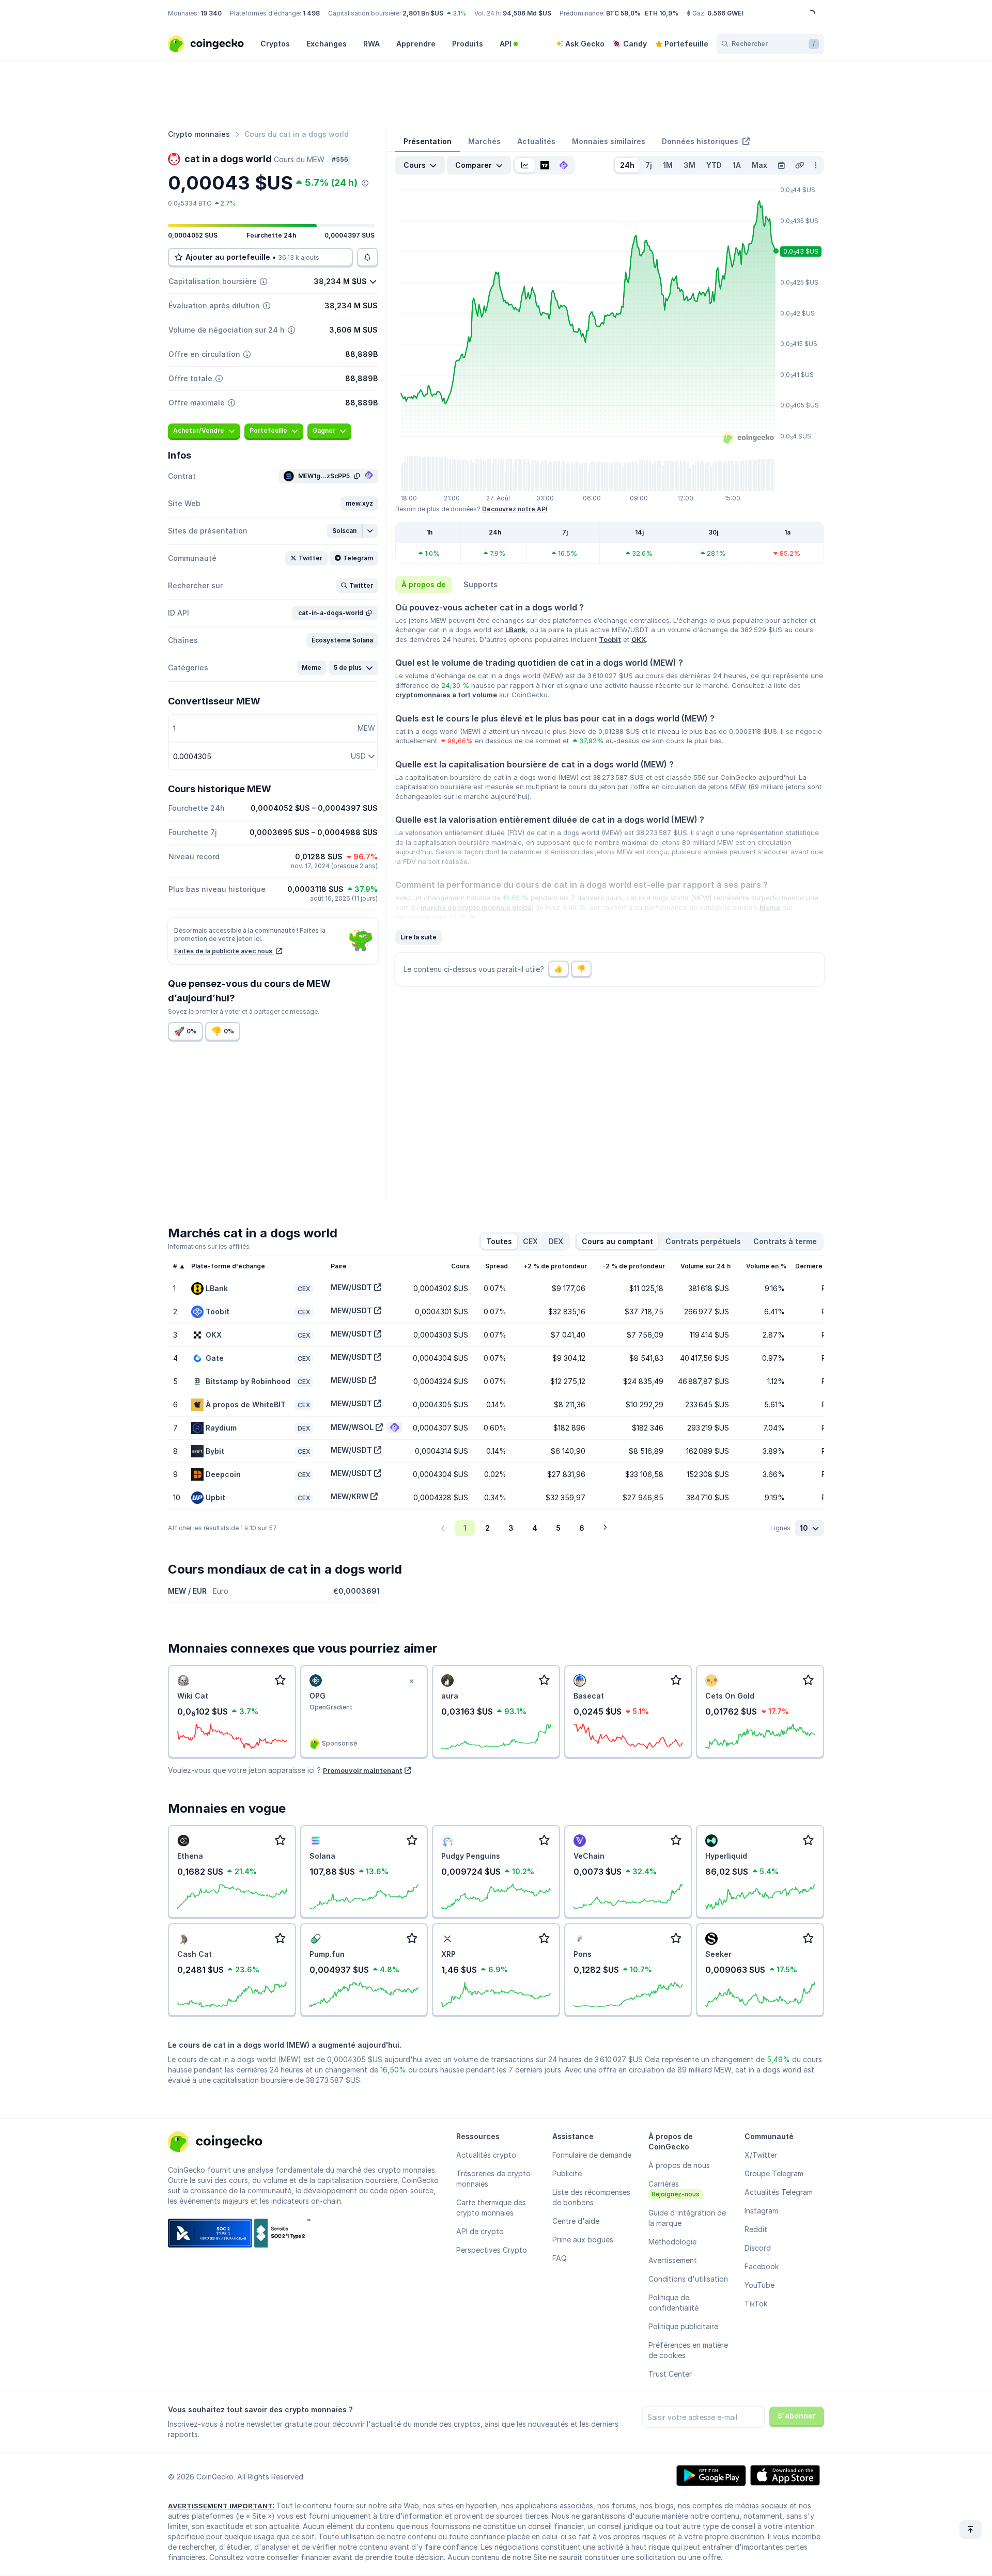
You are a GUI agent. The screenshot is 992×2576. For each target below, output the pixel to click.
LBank (516, 630)
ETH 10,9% (662, 13)
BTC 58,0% (623, 13)
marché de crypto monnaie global (477, 907)
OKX (639, 639)
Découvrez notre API (515, 509)
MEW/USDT (351, 1287)
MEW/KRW (350, 1496)
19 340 (211, 13)
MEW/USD (349, 1380)
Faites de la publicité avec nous (224, 951)
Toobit (610, 639)
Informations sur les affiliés (209, 1246)
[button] (359, 504)
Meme (770, 907)
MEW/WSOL (352, 1427)
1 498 (311, 13)
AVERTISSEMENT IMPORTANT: (221, 2506)
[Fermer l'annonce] (411, 1682)
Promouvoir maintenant (363, 1770)
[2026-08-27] (781, 165)
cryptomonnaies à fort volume (446, 695)
